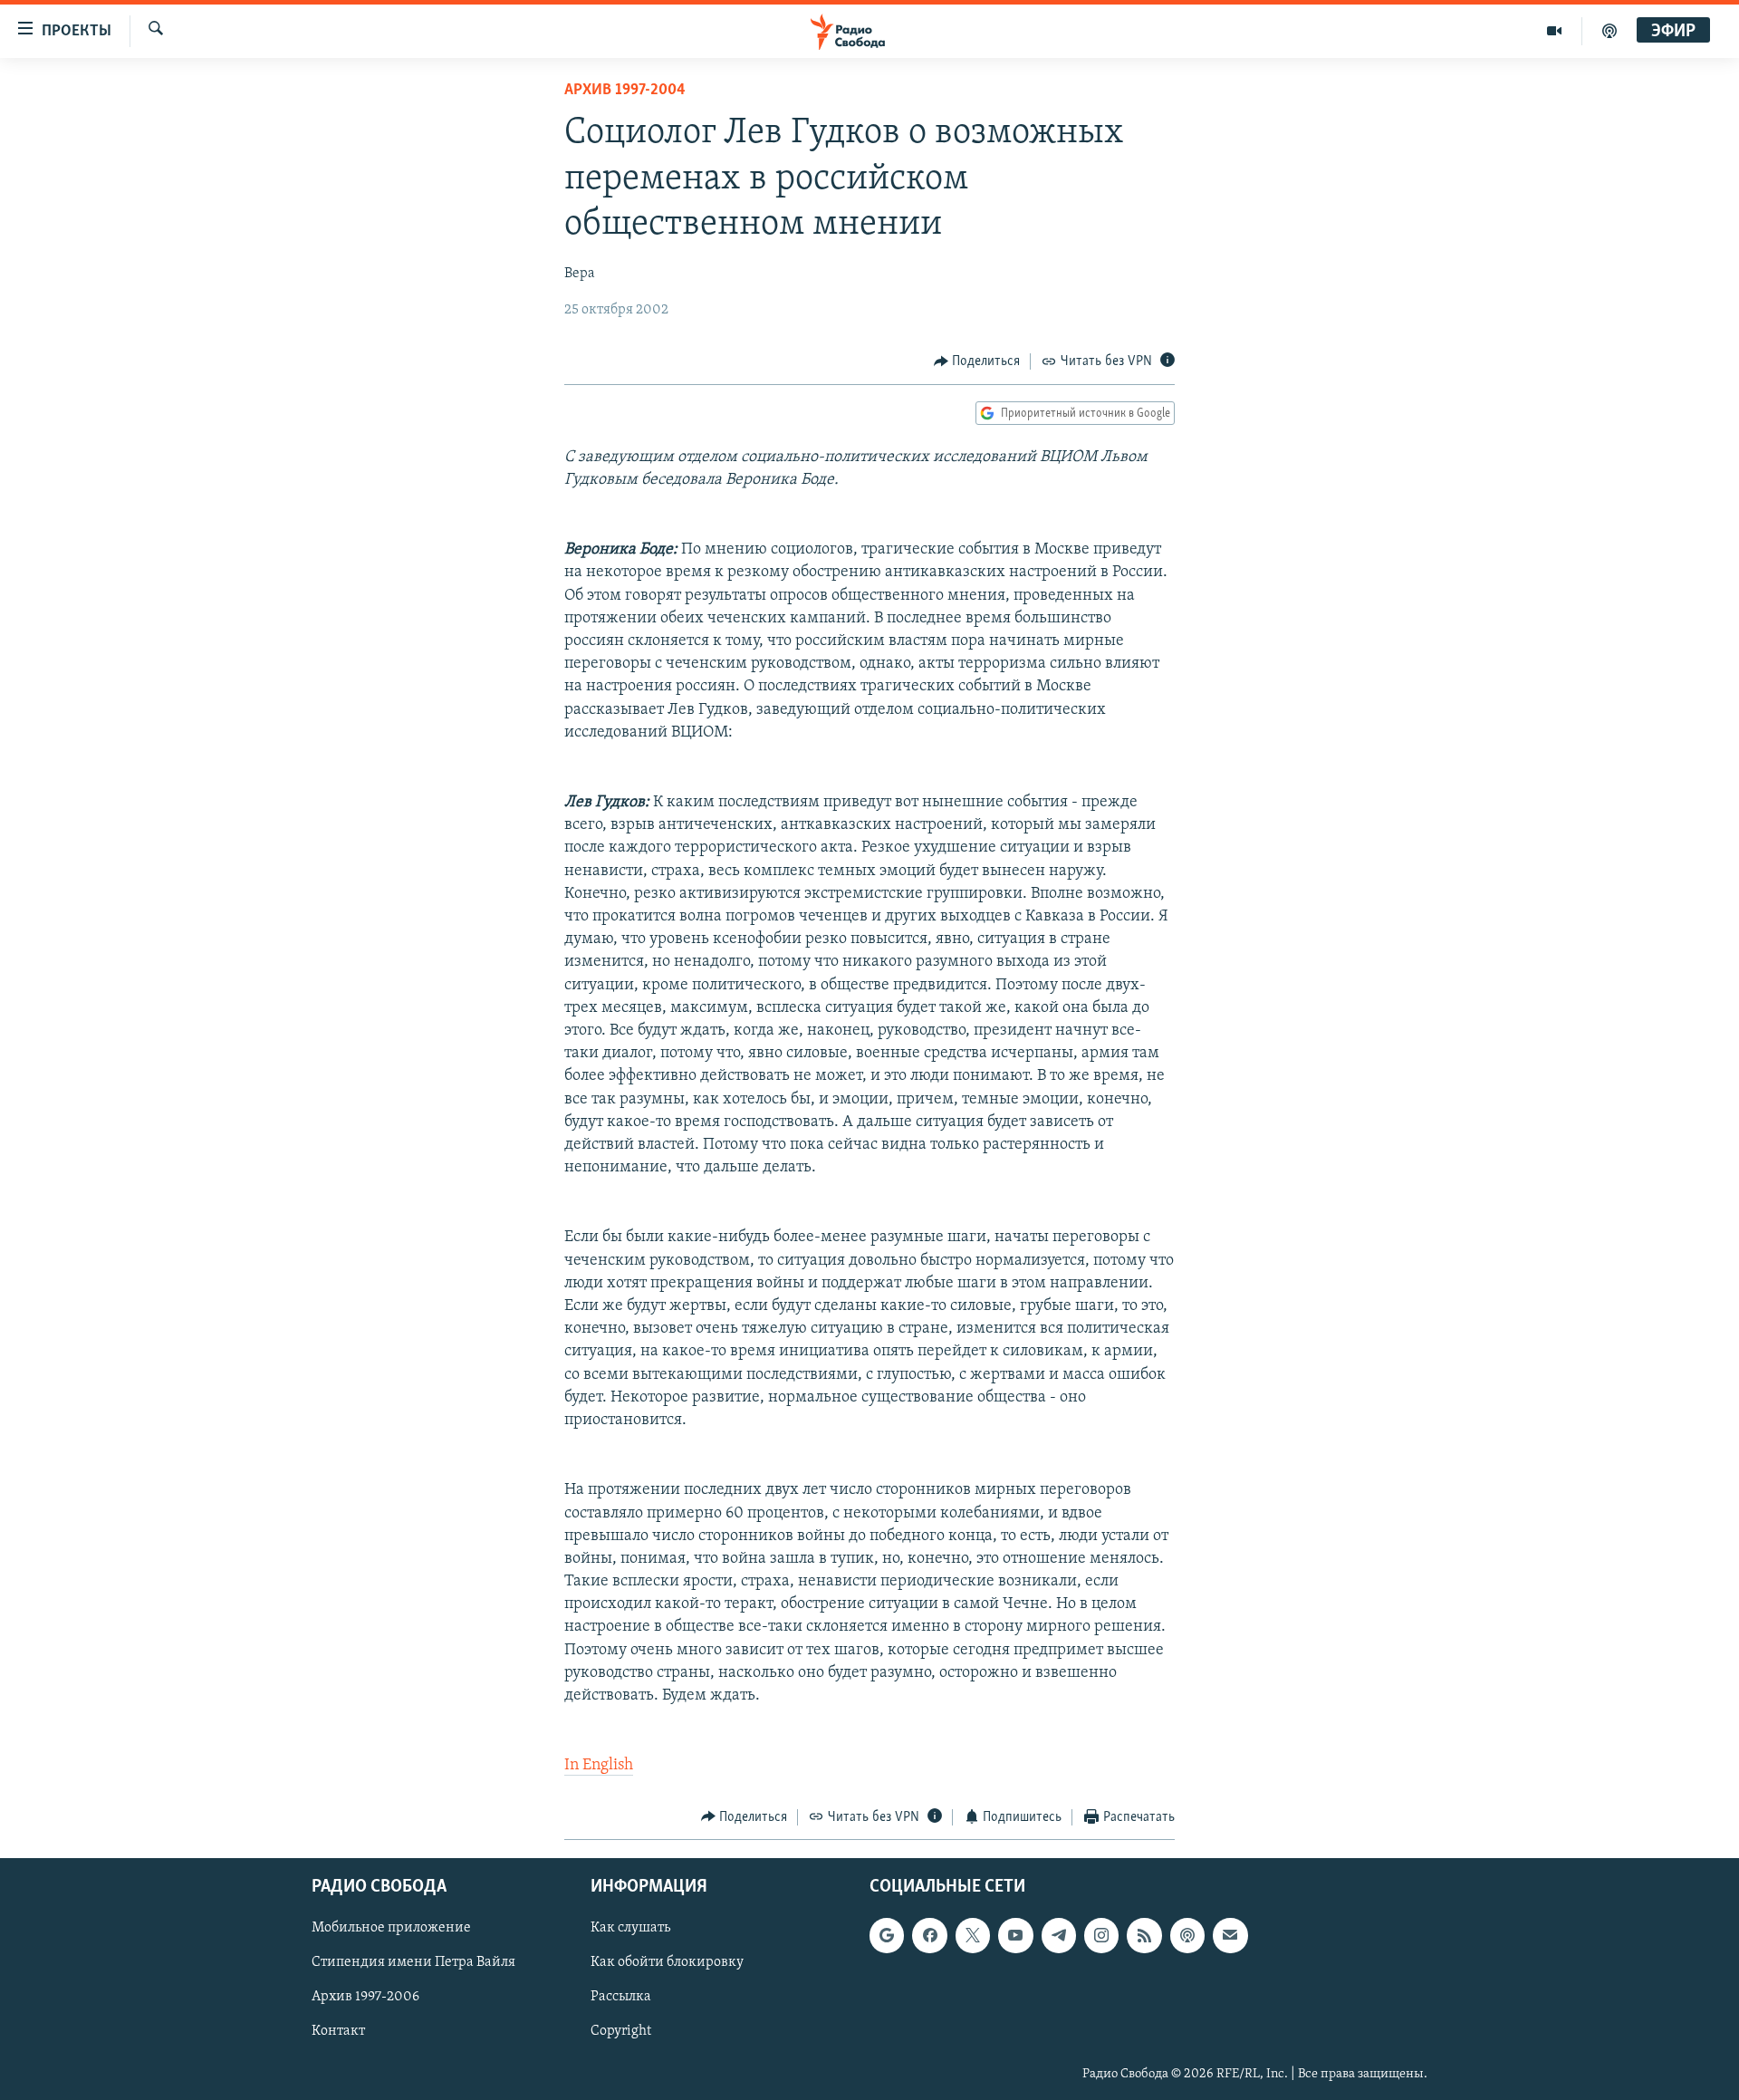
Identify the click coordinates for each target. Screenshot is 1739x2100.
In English (599, 1766)
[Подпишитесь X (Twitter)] (973, 1935)
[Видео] (1555, 31)
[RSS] (1144, 1935)
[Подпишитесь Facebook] (929, 1935)
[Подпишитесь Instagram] (1101, 1935)
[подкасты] (1609, 31)
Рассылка (621, 1998)
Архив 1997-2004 (625, 91)
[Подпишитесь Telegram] (1059, 1935)
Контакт (338, 2032)
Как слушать (630, 1928)
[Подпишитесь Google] (887, 1935)
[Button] (977, 361)
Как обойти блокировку (667, 1962)
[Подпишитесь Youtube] (1015, 1935)
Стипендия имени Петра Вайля (413, 1962)
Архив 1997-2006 (365, 1998)
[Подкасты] (1187, 1935)
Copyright (621, 2032)
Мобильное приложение (391, 1928)
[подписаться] (1230, 1935)
